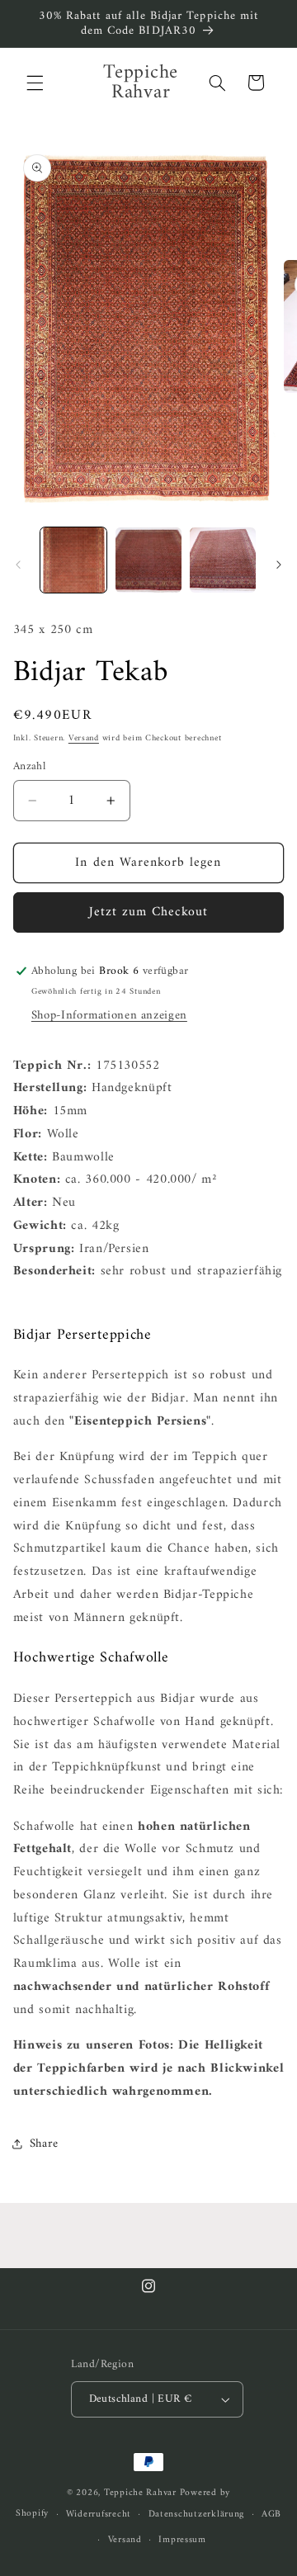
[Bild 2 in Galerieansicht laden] (148, 560)
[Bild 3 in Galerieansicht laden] (223, 560)
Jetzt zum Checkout (149, 912)
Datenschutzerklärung (197, 2514)
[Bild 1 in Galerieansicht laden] (73, 560)
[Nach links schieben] (18, 565)
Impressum (182, 2540)
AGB (271, 2514)
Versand (84, 738)
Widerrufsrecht (99, 2514)
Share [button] (44, 2144)
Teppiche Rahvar (140, 2493)
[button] (35, 83)
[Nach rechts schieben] (279, 565)
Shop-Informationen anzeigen (109, 1015)
